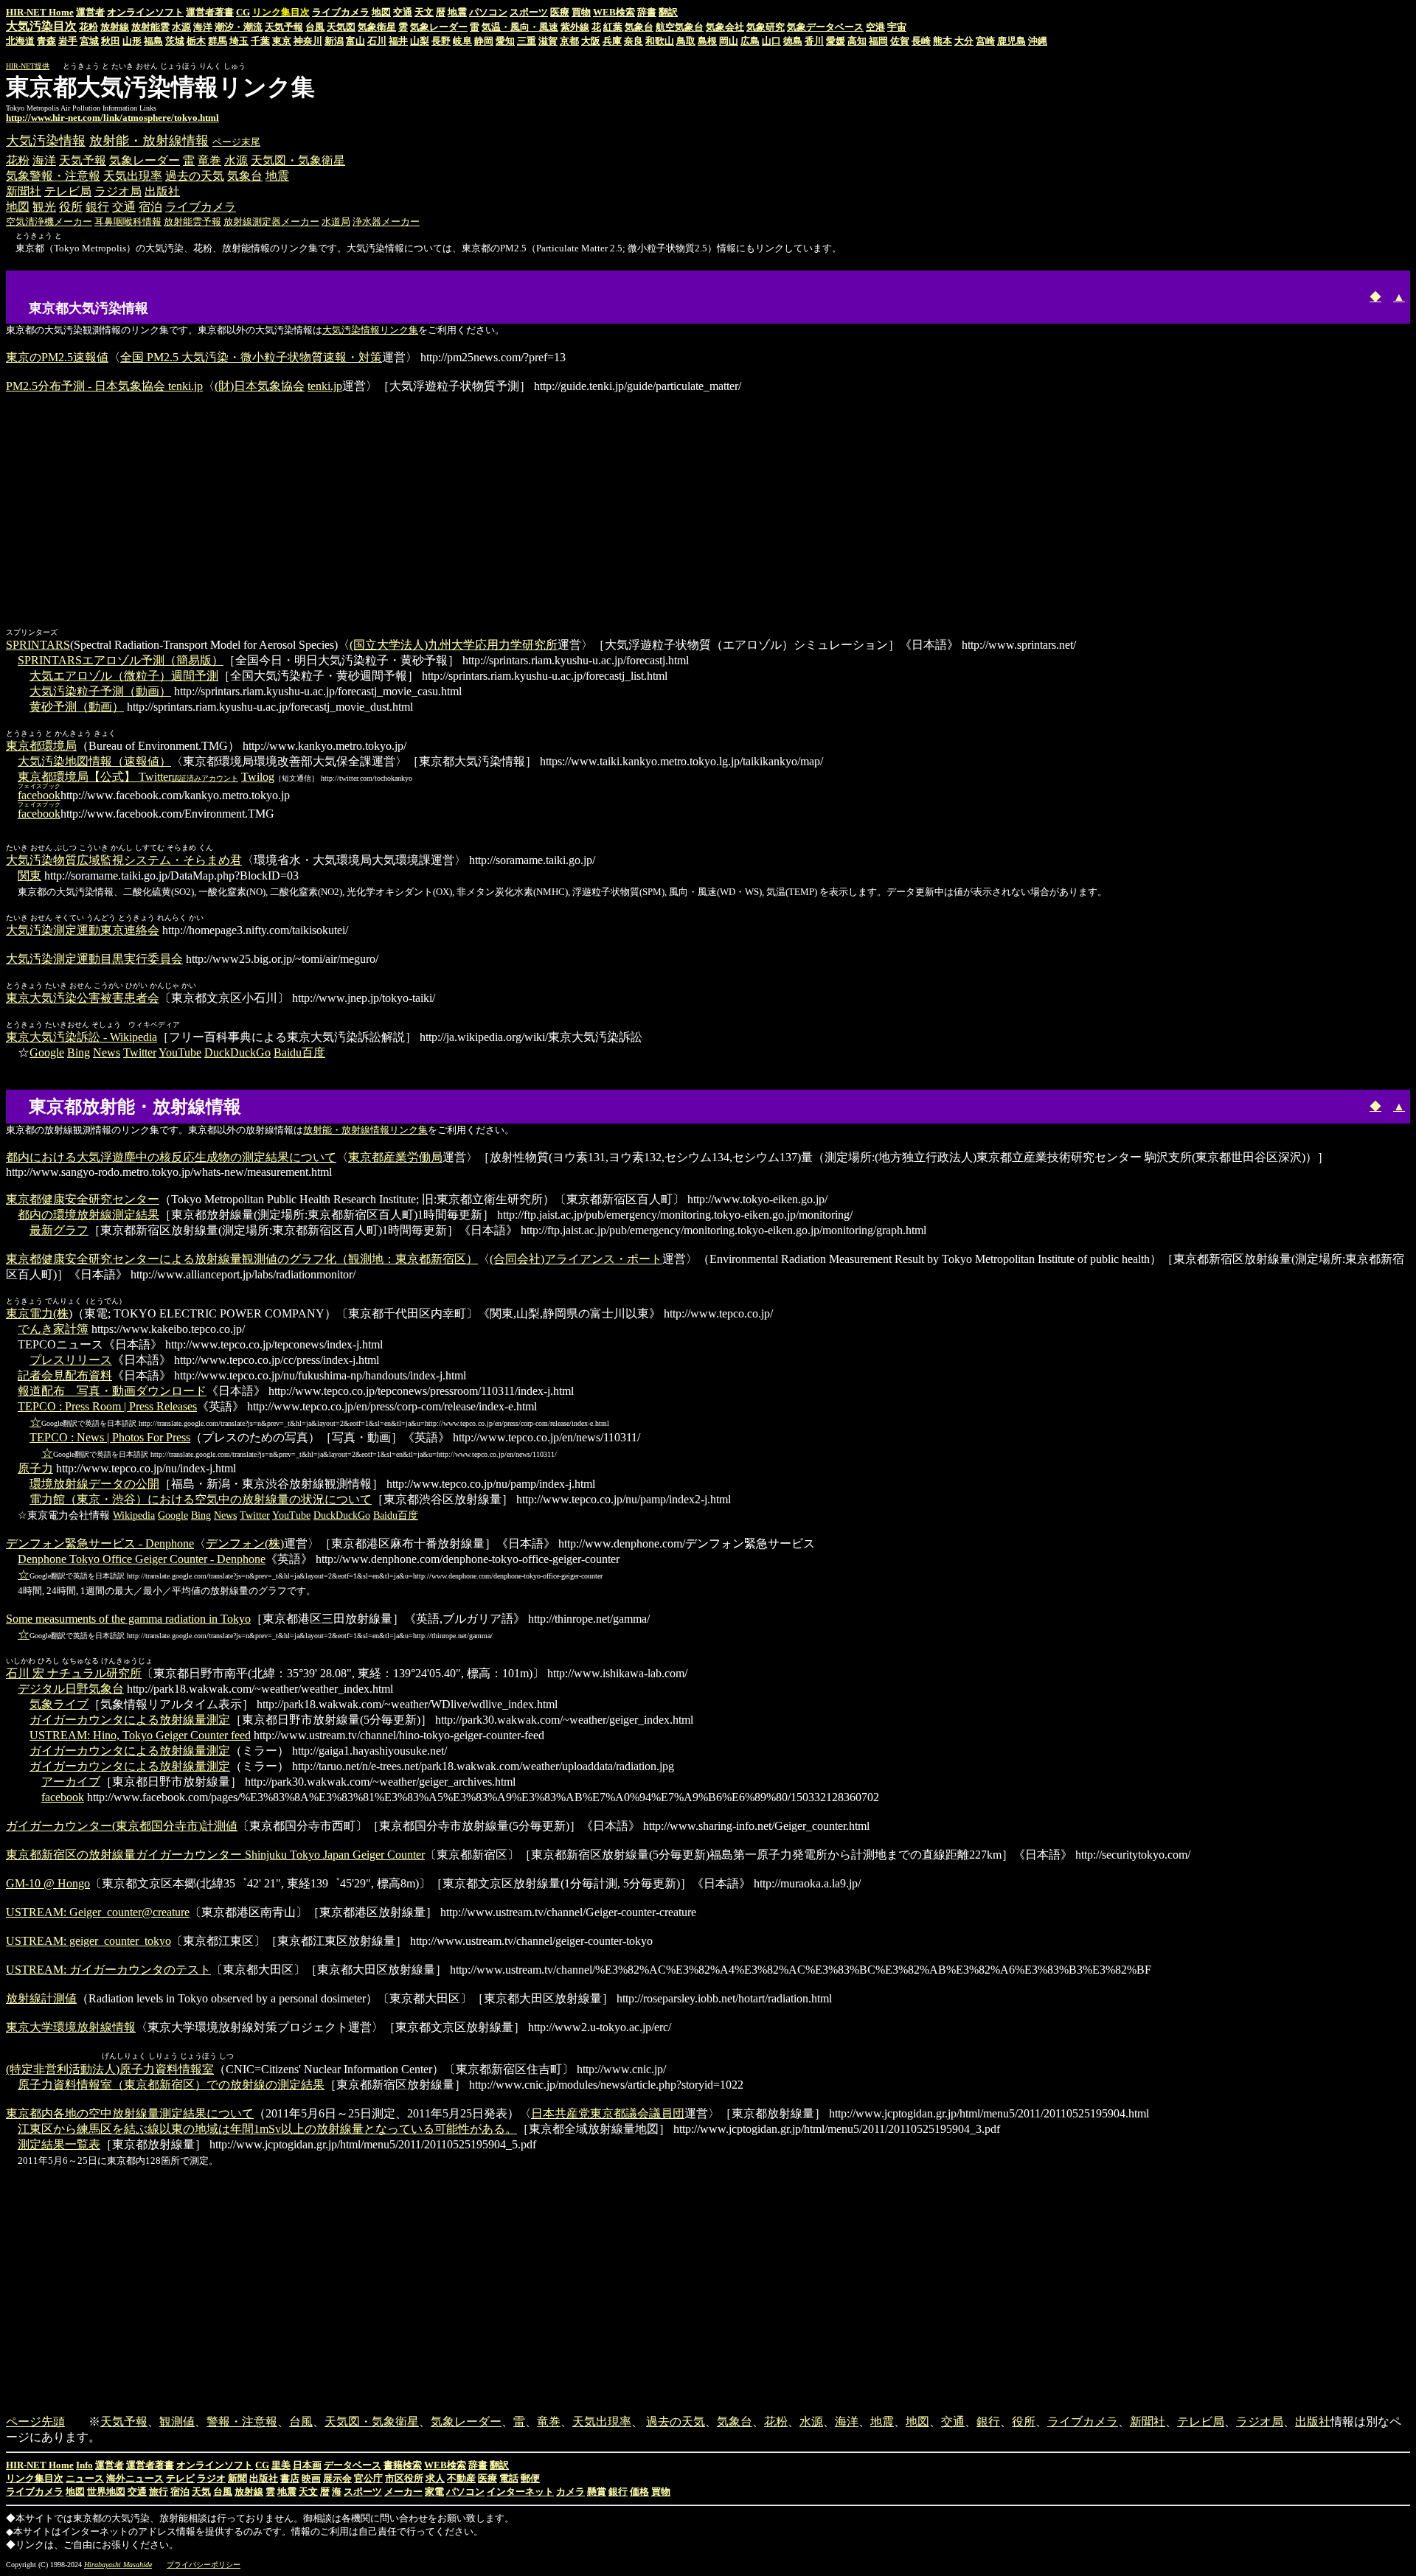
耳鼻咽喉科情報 (128, 222)
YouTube (180, 1052)
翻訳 (668, 12)
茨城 (175, 41)
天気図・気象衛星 (298, 160)
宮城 (89, 41)
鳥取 (686, 41)
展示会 (337, 2478)
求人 (435, 2478)
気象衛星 (377, 27)
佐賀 (900, 41)
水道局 (336, 222)
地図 (381, 12)
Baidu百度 (299, 1052)
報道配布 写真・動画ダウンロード (112, 1391)
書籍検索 (403, 2465)
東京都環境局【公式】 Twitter (128, 777)
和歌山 (660, 41)
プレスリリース (71, 1360)
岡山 (729, 41)
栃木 (196, 41)
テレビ (180, 2478)
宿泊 (150, 207)
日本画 (307, 2465)
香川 (814, 41)
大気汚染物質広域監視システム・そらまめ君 (124, 860)
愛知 (505, 41)
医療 (560, 12)
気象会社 (725, 27)
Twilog (258, 777)
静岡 (484, 41)
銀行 (97, 207)
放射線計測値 (41, 1998)
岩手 (68, 41)
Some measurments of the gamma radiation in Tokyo (128, 1619)
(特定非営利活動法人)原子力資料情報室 (110, 2069)
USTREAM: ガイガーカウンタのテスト (108, 1970)
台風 (315, 27)
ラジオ (211, 2478)
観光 (44, 207)
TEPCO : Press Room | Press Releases (107, 1406)
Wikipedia (134, 1515)
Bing (79, 1052)
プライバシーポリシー (204, 2565)
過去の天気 (195, 176)
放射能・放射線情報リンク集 (365, 1130)
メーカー (403, 2492)
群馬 (218, 41)
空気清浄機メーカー (49, 222)
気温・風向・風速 (520, 27)
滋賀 (548, 41)
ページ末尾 (236, 142)
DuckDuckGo (237, 1052)
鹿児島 (1011, 41)
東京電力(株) (39, 1313)
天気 (201, 2492)
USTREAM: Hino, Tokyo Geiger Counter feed (140, 1735)
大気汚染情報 (46, 141)
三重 (527, 41)
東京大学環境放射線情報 (71, 2027)
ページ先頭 (35, 2422)
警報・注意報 (242, 2422)
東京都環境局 (41, 746)
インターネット (520, 2492)
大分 (964, 41)
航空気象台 (680, 27)
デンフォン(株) (245, 1543)
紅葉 (613, 27)
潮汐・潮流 (239, 27)
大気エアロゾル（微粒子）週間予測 (124, 676)
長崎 (921, 41)
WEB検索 (614, 12)
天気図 (341, 27)
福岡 (878, 41)
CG (243, 12)
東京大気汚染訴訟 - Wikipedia (81, 1037)
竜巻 (209, 160)
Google (47, 1052)
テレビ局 (68, 191)
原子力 (35, 1468)
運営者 (90, 12)
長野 (441, 41)
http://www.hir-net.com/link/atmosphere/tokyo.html (112, 118)
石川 (377, 41)
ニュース (85, 2478)
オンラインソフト (145, 12)
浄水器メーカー (386, 222)
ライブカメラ (341, 12)
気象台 (639, 27)
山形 (132, 41)
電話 (509, 2478)
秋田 (111, 41)
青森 (46, 41)
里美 (281, 2465)
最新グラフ (59, 1230)
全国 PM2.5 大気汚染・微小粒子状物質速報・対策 (251, 357)
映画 (311, 2478)
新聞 (237, 2478)
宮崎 (985, 41)
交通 (403, 12)
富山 (355, 41)
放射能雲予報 (192, 222)
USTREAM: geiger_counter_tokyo (88, 1941)
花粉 (88, 27)
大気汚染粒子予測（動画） (100, 691)
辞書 (647, 12)
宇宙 (897, 27)
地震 (457, 12)
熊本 (943, 41)
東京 (282, 41)
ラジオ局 (118, 191)
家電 (434, 2492)
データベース (353, 2465)
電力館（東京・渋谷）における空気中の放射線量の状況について (201, 1499)
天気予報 (284, 27)
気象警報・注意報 (53, 176)
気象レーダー (439, 27)
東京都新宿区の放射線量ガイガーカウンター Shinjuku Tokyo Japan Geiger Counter (215, 1855)
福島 (153, 41)
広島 (750, 41)
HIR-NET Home (40, 12)
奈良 (634, 41)
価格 (639, 2492)
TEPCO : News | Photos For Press (110, 1437)
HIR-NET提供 (28, 66)
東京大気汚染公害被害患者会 (83, 998)
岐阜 (462, 41)
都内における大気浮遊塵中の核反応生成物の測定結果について (171, 1157)
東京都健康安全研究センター (83, 1199)
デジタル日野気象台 (71, 1689)
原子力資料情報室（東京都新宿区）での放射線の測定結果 (171, 2085)
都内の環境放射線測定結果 (88, 1215)
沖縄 (1038, 41)
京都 (569, 41)
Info (84, 2465)
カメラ (570, 2492)
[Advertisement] (197, 294)
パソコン (488, 12)
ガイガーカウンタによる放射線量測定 (130, 1720)
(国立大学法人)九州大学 (412, 645)
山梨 (420, 41)
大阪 (591, 41)
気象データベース (825, 27)
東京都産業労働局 (395, 1157)
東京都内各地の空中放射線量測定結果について (130, 2113)
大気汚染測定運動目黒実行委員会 (94, 959)
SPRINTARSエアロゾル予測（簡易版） (121, 660)
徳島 (793, 41)
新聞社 (24, 191)
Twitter (140, 1052)
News (107, 1052)
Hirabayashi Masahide (118, 2565)
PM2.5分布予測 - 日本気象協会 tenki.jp (104, 386)
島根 (707, 41)
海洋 (203, 27)
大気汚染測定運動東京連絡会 (83, 930)
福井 (398, 41)
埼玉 (239, 41)
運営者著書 (210, 12)
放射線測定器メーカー (271, 222)
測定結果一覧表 (59, 2144)
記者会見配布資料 (65, 1375)
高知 (857, 41)
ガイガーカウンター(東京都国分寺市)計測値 (122, 1826)
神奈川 (308, 41)
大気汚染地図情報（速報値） (94, 761)
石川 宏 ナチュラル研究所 (74, 1673)
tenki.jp (325, 386)
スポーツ (529, 12)
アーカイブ (71, 1782)
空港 (875, 27)
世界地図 (106, 2492)
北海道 (20, 41)
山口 (771, 41)
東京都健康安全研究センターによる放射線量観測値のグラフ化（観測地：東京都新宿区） (242, 1259)
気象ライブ (59, 1704)
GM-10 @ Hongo (48, 1883)
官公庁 (368, 2478)
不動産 (461, 2478)
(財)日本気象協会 (260, 386)
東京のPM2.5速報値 (57, 357)
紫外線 (575, 27)
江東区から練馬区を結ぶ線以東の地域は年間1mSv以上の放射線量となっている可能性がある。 (267, 2129)
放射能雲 (150, 27)
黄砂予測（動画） (77, 707)
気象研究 (766, 27)
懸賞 (597, 2492)
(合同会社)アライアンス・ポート (576, 1259)
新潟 (334, 41)
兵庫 (612, 41)
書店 (290, 2478)
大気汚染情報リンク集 (370, 330)
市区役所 (404, 2478)
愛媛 (836, 41)
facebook (63, 1797)
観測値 (177, 2422)
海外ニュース (135, 2478)
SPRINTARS (38, 645)
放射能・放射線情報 (149, 141)
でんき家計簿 (53, 1329)
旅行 (159, 2492)
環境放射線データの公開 (94, 1484)
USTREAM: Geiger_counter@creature (98, 1912)
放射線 (115, 27)
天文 (424, 12)
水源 (181, 27)
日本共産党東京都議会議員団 (608, 2113)
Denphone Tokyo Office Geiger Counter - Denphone (142, 1559)
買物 (581, 12)
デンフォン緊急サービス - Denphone (100, 1543)
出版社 (162, 191)
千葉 (260, 41)
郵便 (530, 2478)
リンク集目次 (35, 2478)
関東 (29, 876)
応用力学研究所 (516, 645)
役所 (71, 207)
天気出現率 (133, 176)
